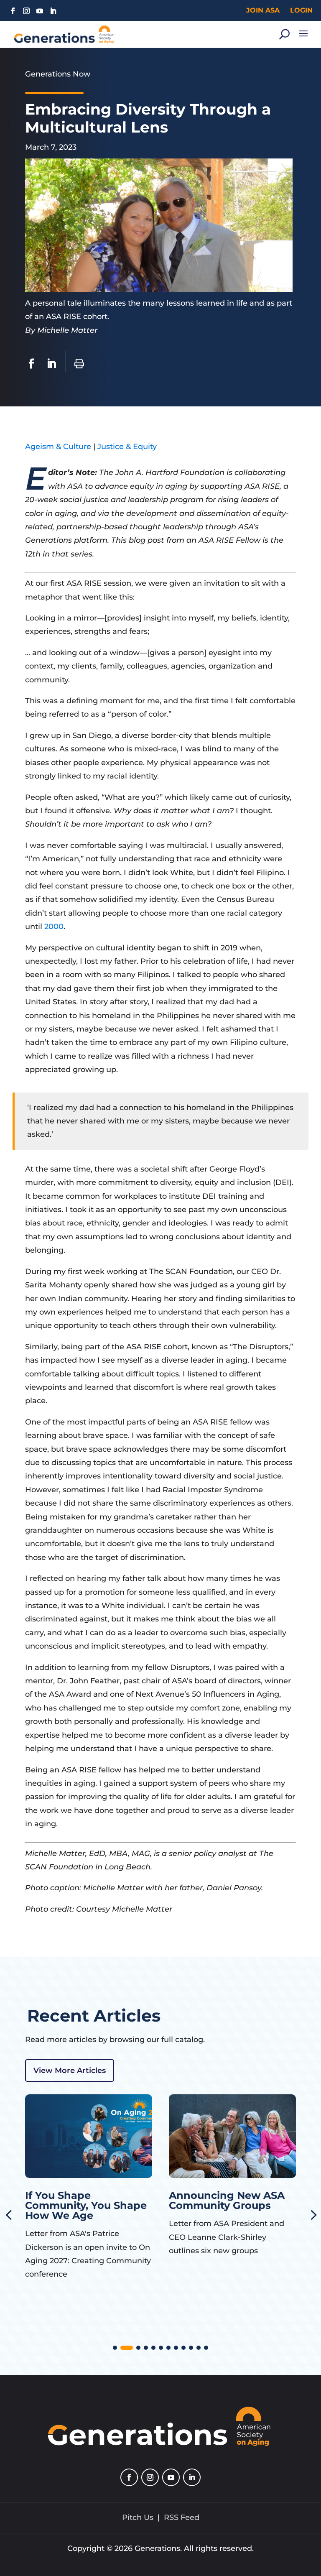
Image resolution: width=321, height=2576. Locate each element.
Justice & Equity (127, 447)
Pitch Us (138, 2517)
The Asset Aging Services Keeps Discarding (212, 2205)
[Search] (284, 34)
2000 (54, 927)
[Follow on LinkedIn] (53, 11)
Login (301, 10)
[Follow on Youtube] (40, 11)
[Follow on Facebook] (13, 11)
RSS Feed (182, 2517)
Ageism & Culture (58, 447)
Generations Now (58, 74)
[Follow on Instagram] (26, 11)
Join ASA (263, 10)
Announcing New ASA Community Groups (83, 2200)
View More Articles (70, 2071)
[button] (115, 2348)
